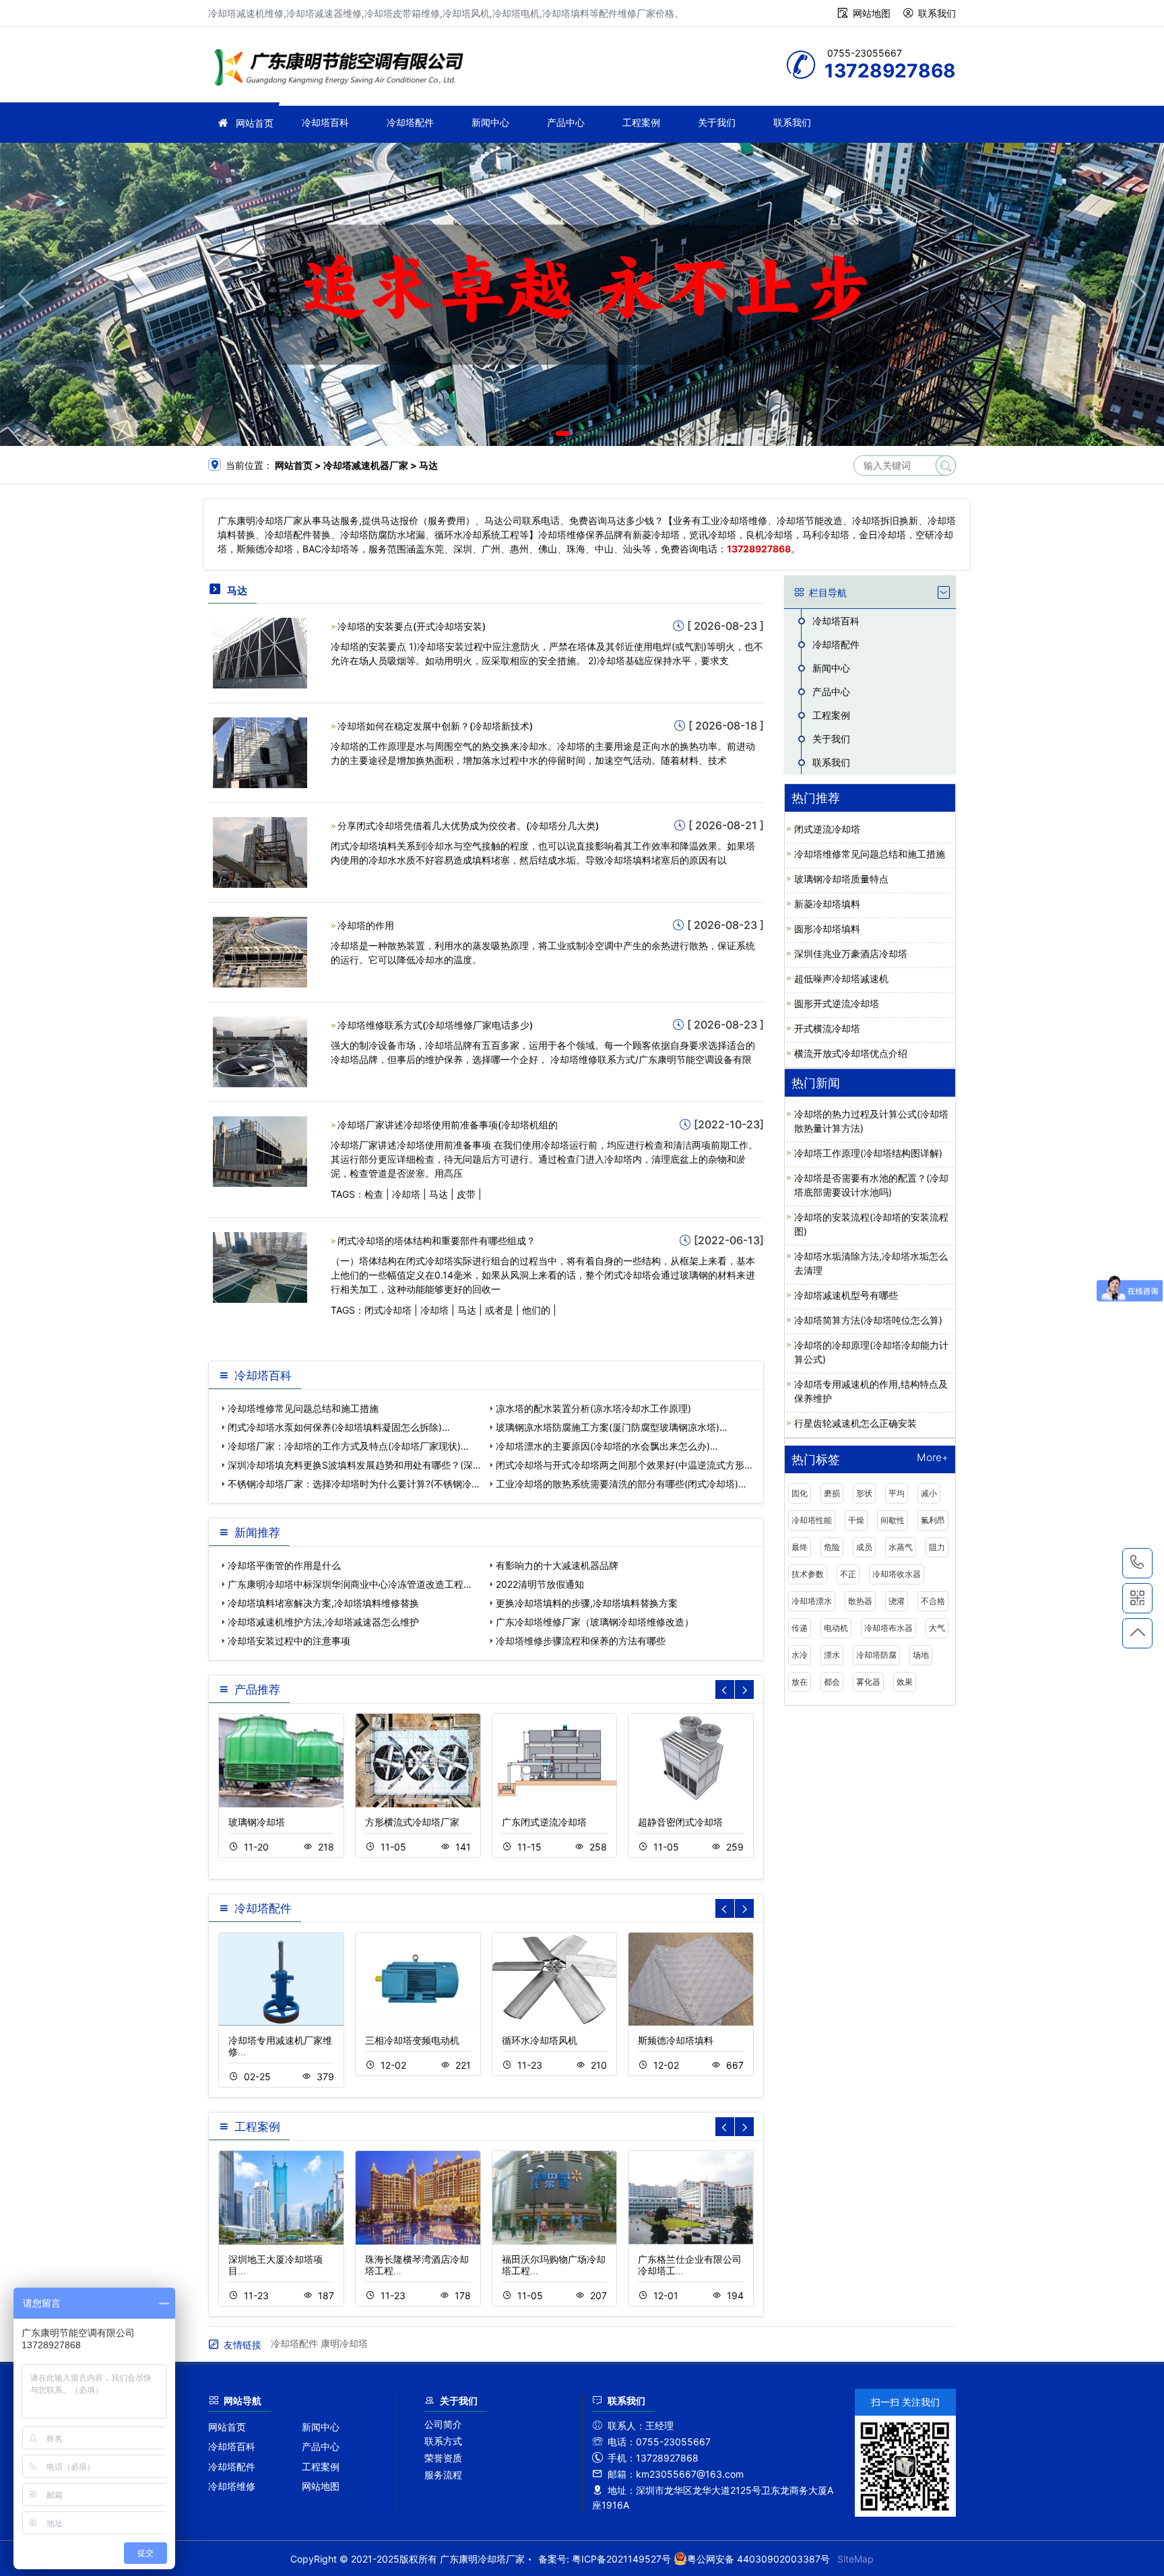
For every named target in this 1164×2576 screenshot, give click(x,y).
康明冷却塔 (344, 2343)
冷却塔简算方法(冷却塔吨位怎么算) (868, 1320)
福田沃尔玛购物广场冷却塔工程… (554, 2265)
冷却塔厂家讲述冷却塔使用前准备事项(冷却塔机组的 (448, 1125)
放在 (800, 1682)
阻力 (937, 1547)
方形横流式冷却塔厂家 (412, 1822)
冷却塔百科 (325, 122)
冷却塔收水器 (897, 1574)
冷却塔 (406, 1194)
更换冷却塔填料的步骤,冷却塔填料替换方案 (587, 1603)
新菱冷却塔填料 (827, 904)
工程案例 (641, 122)
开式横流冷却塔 (827, 1028)
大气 (937, 1628)
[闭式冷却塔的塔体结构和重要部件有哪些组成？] (260, 1267)
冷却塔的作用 (366, 925)
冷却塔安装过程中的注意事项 (289, 1641)
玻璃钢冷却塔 (257, 1822)
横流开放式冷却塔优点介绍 (851, 1053)
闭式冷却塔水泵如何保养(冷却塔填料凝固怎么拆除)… (339, 1427)
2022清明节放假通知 (540, 1584)
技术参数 (808, 1574)
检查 (374, 1194)
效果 (905, 1682)
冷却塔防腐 (876, 1655)
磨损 (832, 1493)
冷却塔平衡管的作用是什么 (284, 1565)
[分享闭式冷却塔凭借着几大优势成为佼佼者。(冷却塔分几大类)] (260, 851)
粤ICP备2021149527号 (621, 2559)
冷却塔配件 (410, 122)
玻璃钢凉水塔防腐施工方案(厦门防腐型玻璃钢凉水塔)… (612, 1427)
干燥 (856, 1520)
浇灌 (897, 1601)
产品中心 (566, 122)
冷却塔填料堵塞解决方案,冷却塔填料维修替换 (323, 1603)
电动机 (836, 1628)
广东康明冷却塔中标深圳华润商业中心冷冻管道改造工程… (350, 1584)
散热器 (860, 1601)
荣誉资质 (443, 2458)
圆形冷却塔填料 (827, 929)
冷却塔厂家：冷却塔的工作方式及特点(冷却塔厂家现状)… (348, 1446)
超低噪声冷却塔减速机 (841, 978)
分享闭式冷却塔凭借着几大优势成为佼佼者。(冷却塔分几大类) (468, 826)
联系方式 (443, 2441)
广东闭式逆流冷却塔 (544, 1822)
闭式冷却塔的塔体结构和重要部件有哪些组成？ (437, 1241)
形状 (864, 1493)
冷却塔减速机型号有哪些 (846, 1295)
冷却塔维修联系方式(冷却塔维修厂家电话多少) (435, 1025)
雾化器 (868, 1682)
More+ (933, 1458)
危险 (832, 1547)
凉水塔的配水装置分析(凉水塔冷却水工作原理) (593, 1408)
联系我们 (937, 13)
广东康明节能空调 (343, 69)
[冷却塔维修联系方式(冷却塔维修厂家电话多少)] (260, 1051)
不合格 (933, 1601)
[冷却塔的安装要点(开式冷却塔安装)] (260, 652)
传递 (800, 1628)
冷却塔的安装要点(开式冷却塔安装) (412, 626)
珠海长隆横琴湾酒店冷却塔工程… (417, 2265)
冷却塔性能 (812, 1520)
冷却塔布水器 (888, 1628)
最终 (800, 1547)
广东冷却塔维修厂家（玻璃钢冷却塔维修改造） (595, 1622)
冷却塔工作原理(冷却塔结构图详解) (868, 1153)
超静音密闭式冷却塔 (680, 1822)
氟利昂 (933, 1520)
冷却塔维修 (232, 2486)
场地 (921, 1655)
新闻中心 (490, 122)
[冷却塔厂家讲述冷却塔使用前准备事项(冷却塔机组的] (260, 1150)
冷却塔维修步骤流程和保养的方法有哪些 (581, 1641)
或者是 (499, 1310)
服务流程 (443, 2475)
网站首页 (255, 123)
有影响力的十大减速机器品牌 (557, 1565)
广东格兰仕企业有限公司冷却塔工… (690, 2265)
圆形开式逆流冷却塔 (837, 1003)
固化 (800, 1493)
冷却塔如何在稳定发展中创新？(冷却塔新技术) (435, 726)
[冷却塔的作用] (260, 951)
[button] (563, 433)
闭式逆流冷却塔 (827, 829)
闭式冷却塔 (388, 1310)
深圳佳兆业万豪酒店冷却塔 (851, 954)
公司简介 (443, 2424)
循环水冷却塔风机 (540, 2040)
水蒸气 (901, 1547)
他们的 (536, 1310)
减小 (929, 1493)
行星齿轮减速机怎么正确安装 (855, 1423)
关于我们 (717, 122)
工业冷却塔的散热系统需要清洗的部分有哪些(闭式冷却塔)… (621, 1484)
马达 (439, 1194)
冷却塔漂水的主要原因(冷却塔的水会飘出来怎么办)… (607, 1446)
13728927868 (1137, 1563)
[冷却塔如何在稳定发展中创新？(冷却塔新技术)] (260, 751)
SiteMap (855, 2559)
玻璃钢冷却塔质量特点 (841, 879)
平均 (897, 1493)
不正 (848, 1574)
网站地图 (872, 13)
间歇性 (893, 1520)
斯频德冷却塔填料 (676, 2040)
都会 (832, 1682)
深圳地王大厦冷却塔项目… (276, 2265)
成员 (864, 1547)
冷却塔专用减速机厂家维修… (280, 2046)
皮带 (466, 1194)
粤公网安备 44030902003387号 (758, 2559)
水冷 (800, 1655)
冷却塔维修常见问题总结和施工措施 (303, 1408)
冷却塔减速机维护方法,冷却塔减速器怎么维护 (323, 1622)
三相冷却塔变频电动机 (412, 2040)
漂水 (832, 1655)
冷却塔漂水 (812, 1601)
